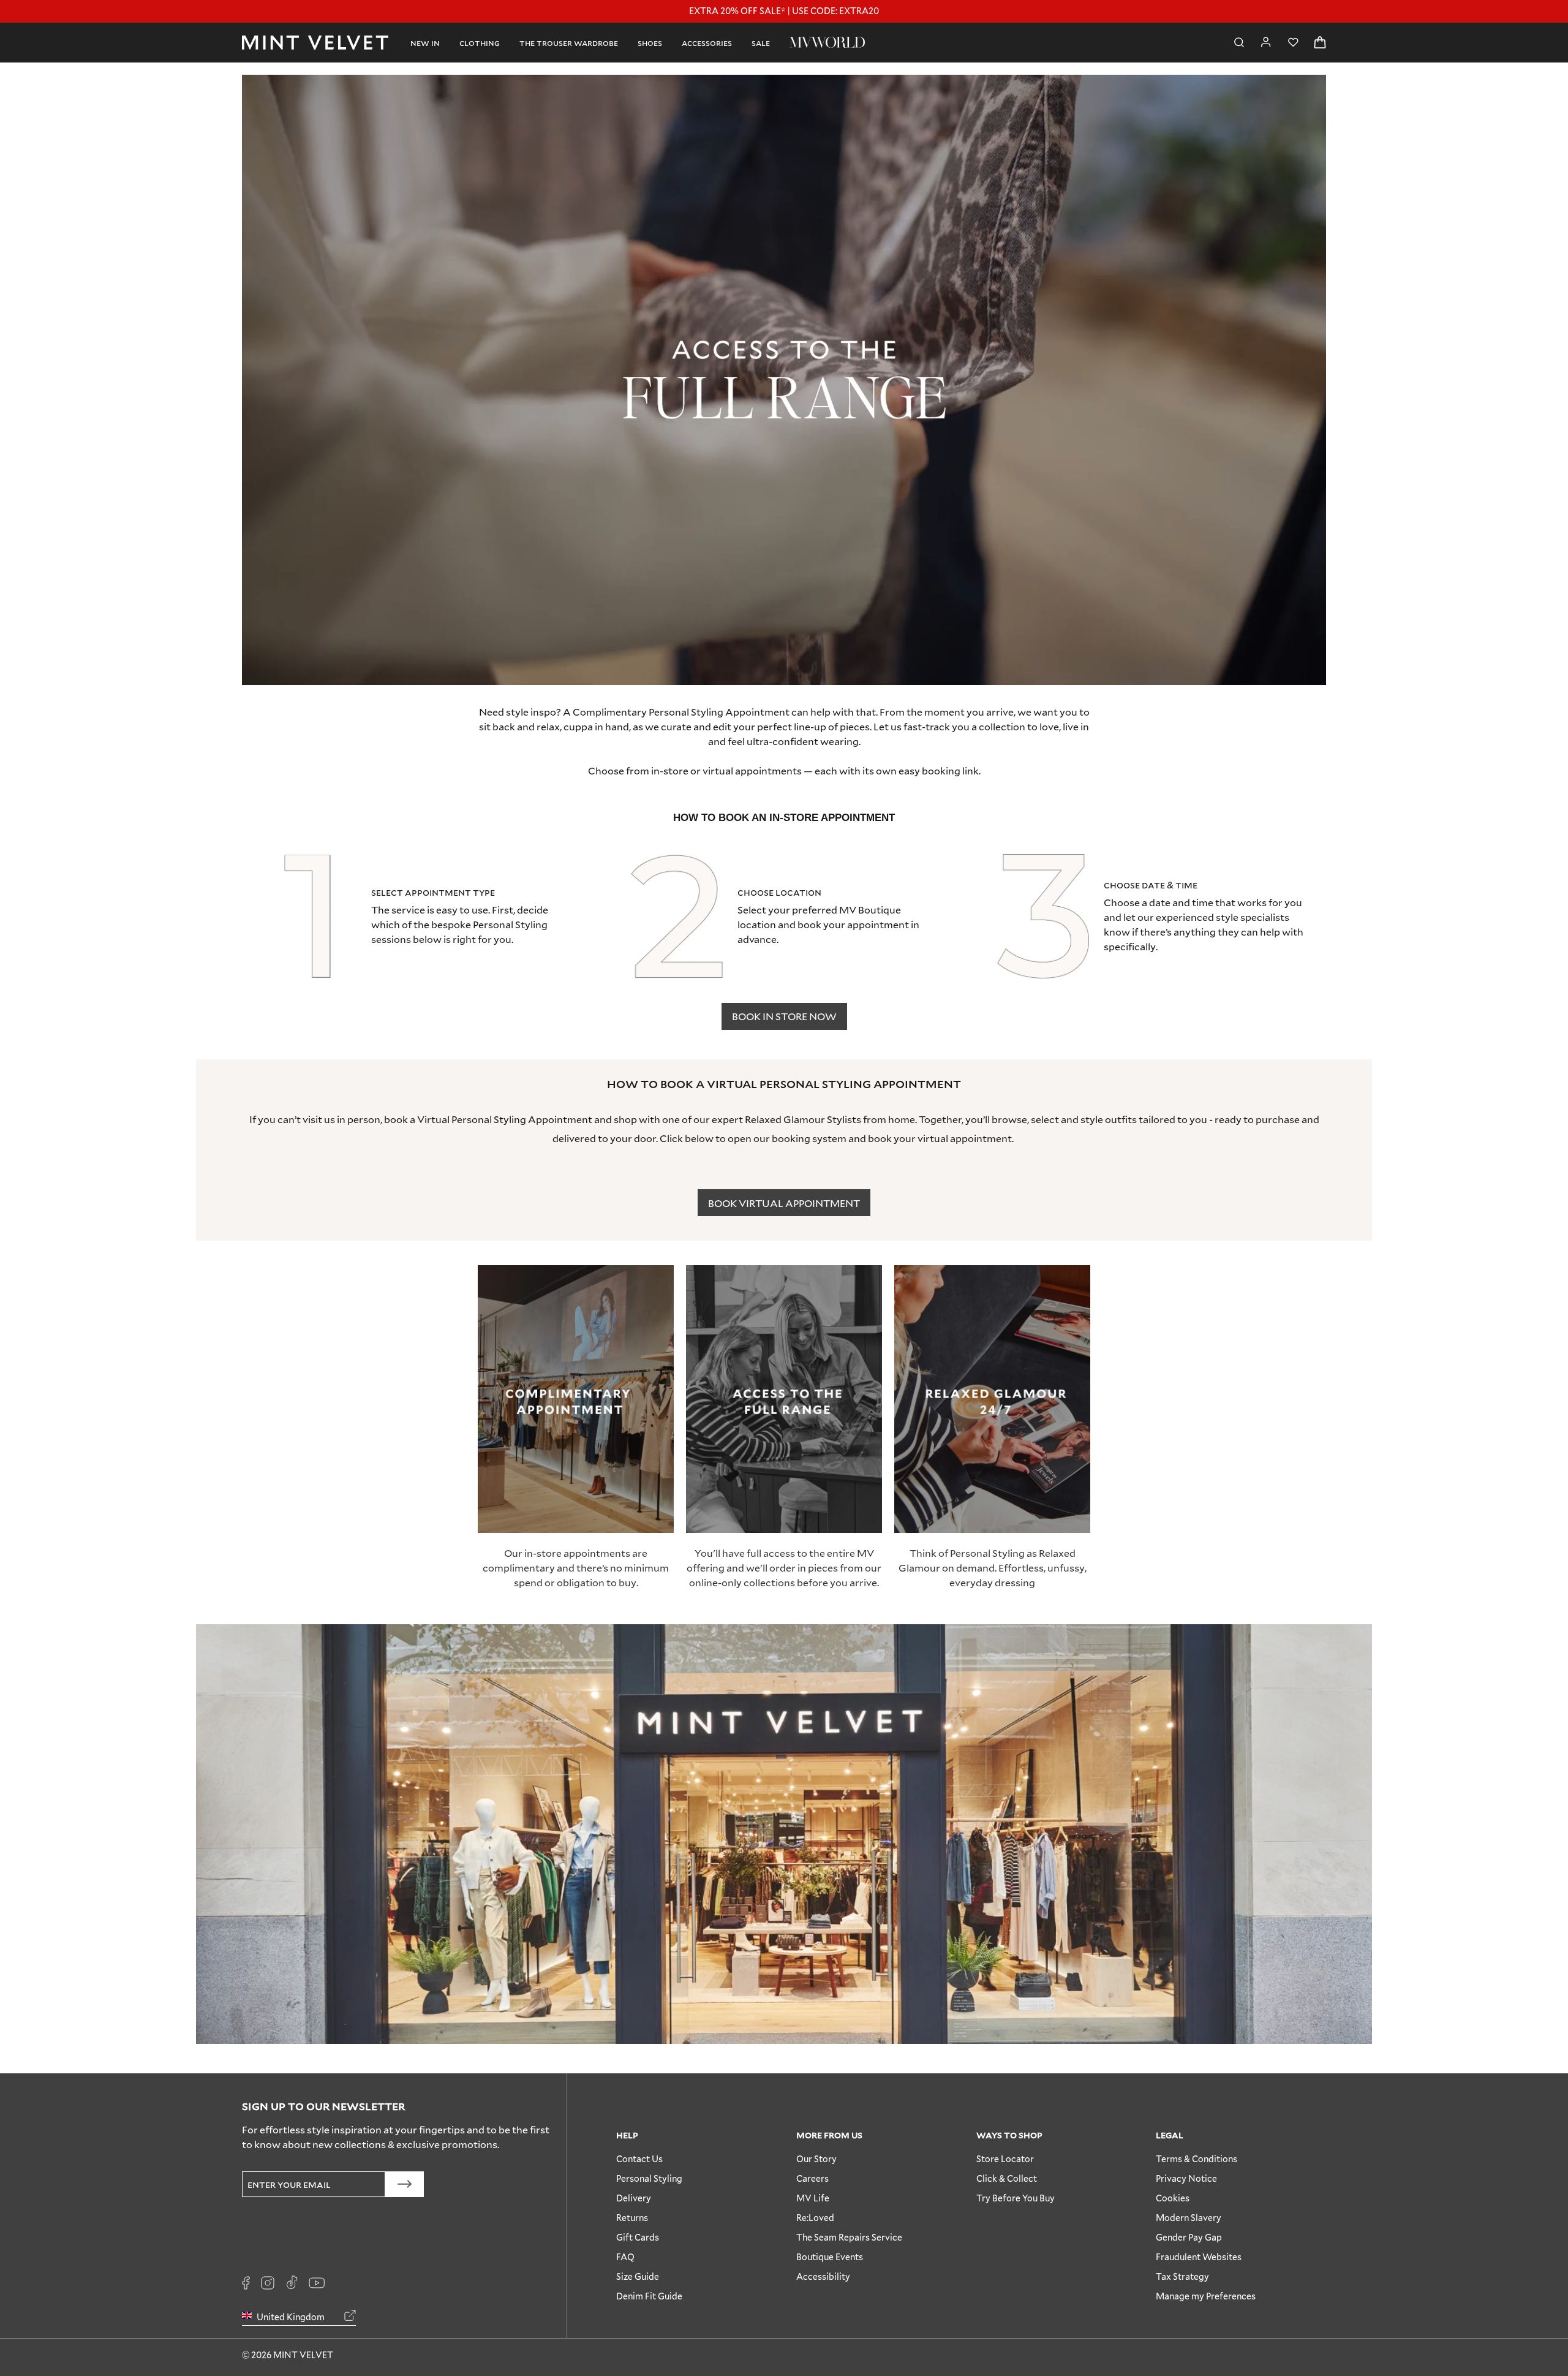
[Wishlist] (1293, 43)
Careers (812, 2178)
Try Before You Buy (1016, 2198)
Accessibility (823, 2276)
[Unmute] (1289, 92)
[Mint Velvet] (315, 43)
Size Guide (638, 2276)
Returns (632, 2218)
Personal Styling (649, 2178)
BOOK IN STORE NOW (784, 1016)
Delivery (634, 2198)
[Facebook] (246, 2283)
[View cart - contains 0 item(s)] (1320, 43)
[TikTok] (292, 2283)
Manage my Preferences (1206, 2296)
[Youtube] (317, 2283)
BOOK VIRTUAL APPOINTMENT (784, 1203)
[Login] (1266, 42)
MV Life (813, 2198)
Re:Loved (815, 2218)
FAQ (625, 2257)
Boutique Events (830, 2257)
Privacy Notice (1186, 2178)
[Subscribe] (405, 2184)
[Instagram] (268, 2283)
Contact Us (639, 2159)
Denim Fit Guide (649, 2296)
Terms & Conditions (1197, 2159)
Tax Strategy (1182, 2276)
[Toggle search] (1239, 43)
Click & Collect (1007, 2178)
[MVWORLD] (827, 42)
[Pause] (1309, 92)
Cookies (1173, 2198)
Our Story (816, 2159)
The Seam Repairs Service (849, 2237)
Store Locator (1005, 2159)
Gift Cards (638, 2237)
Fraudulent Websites (1199, 2257)
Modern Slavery (1189, 2218)
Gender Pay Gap (1189, 2237)
